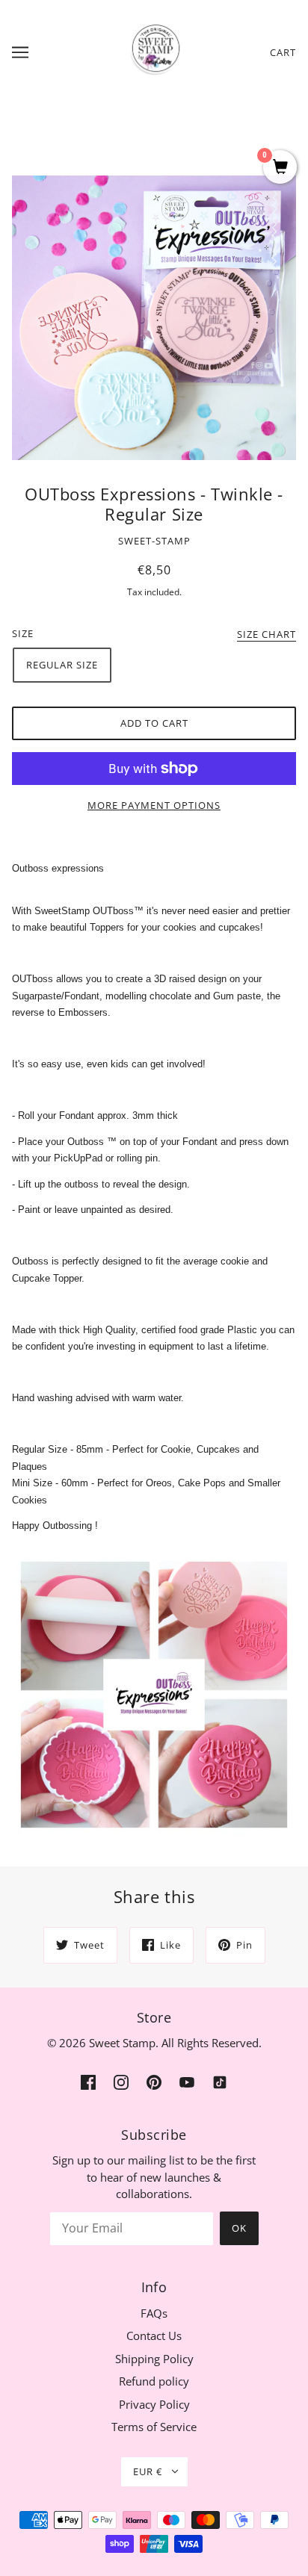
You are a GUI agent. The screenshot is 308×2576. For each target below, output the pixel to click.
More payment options (154, 805)
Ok (239, 2228)
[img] (88, 2081)
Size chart (267, 635)
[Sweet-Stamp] (154, 51)
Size (23, 633)
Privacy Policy (154, 2404)
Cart (283, 52)
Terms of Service (154, 2427)
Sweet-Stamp (154, 541)
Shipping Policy (154, 2359)
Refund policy (154, 2381)
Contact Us (154, 2336)
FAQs (154, 2313)
